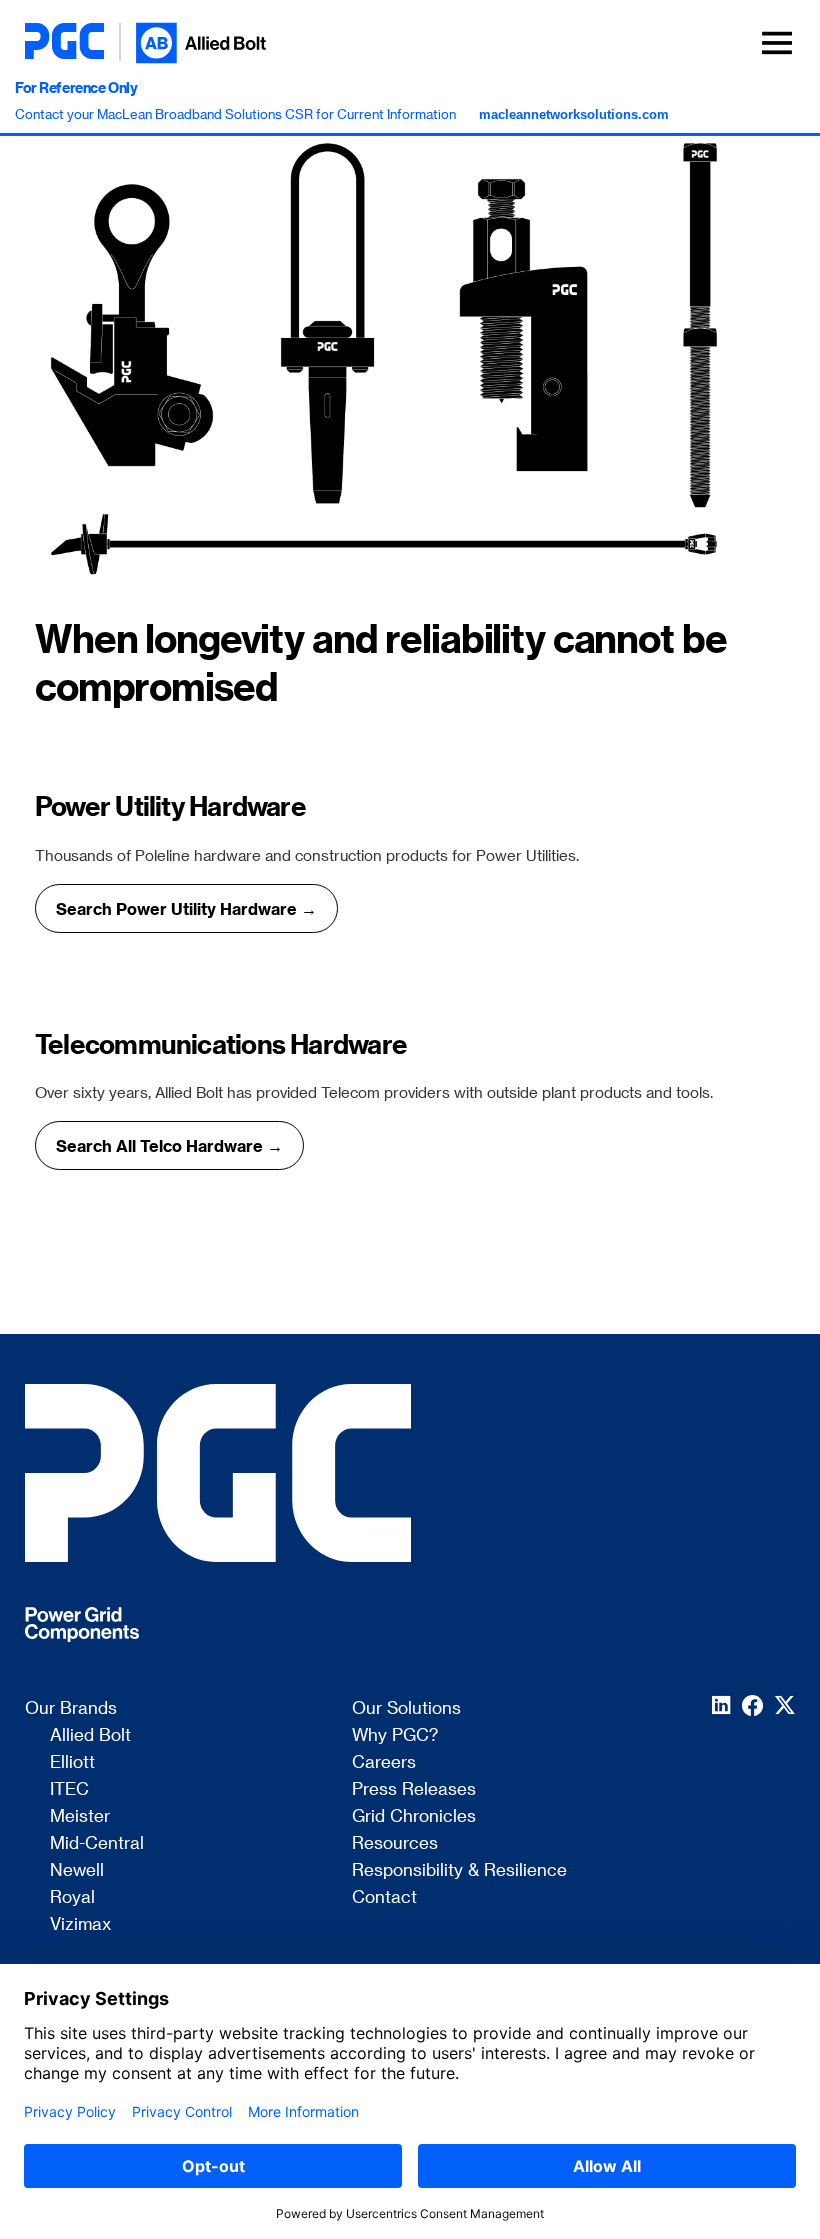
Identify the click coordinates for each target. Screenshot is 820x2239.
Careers (384, 1762)
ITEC (69, 1789)
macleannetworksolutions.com (574, 114)
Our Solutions (406, 1708)
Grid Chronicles (414, 1816)
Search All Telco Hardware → (169, 1145)
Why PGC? (395, 1735)
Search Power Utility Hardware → (186, 908)
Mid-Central (97, 1843)
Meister (80, 1816)
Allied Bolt (90, 1735)
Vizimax (80, 1924)
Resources (395, 1843)
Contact (384, 1897)
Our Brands (71, 1708)
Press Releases (414, 1789)
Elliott (72, 1762)
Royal (72, 1897)
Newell (77, 1870)
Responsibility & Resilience (459, 1870)
